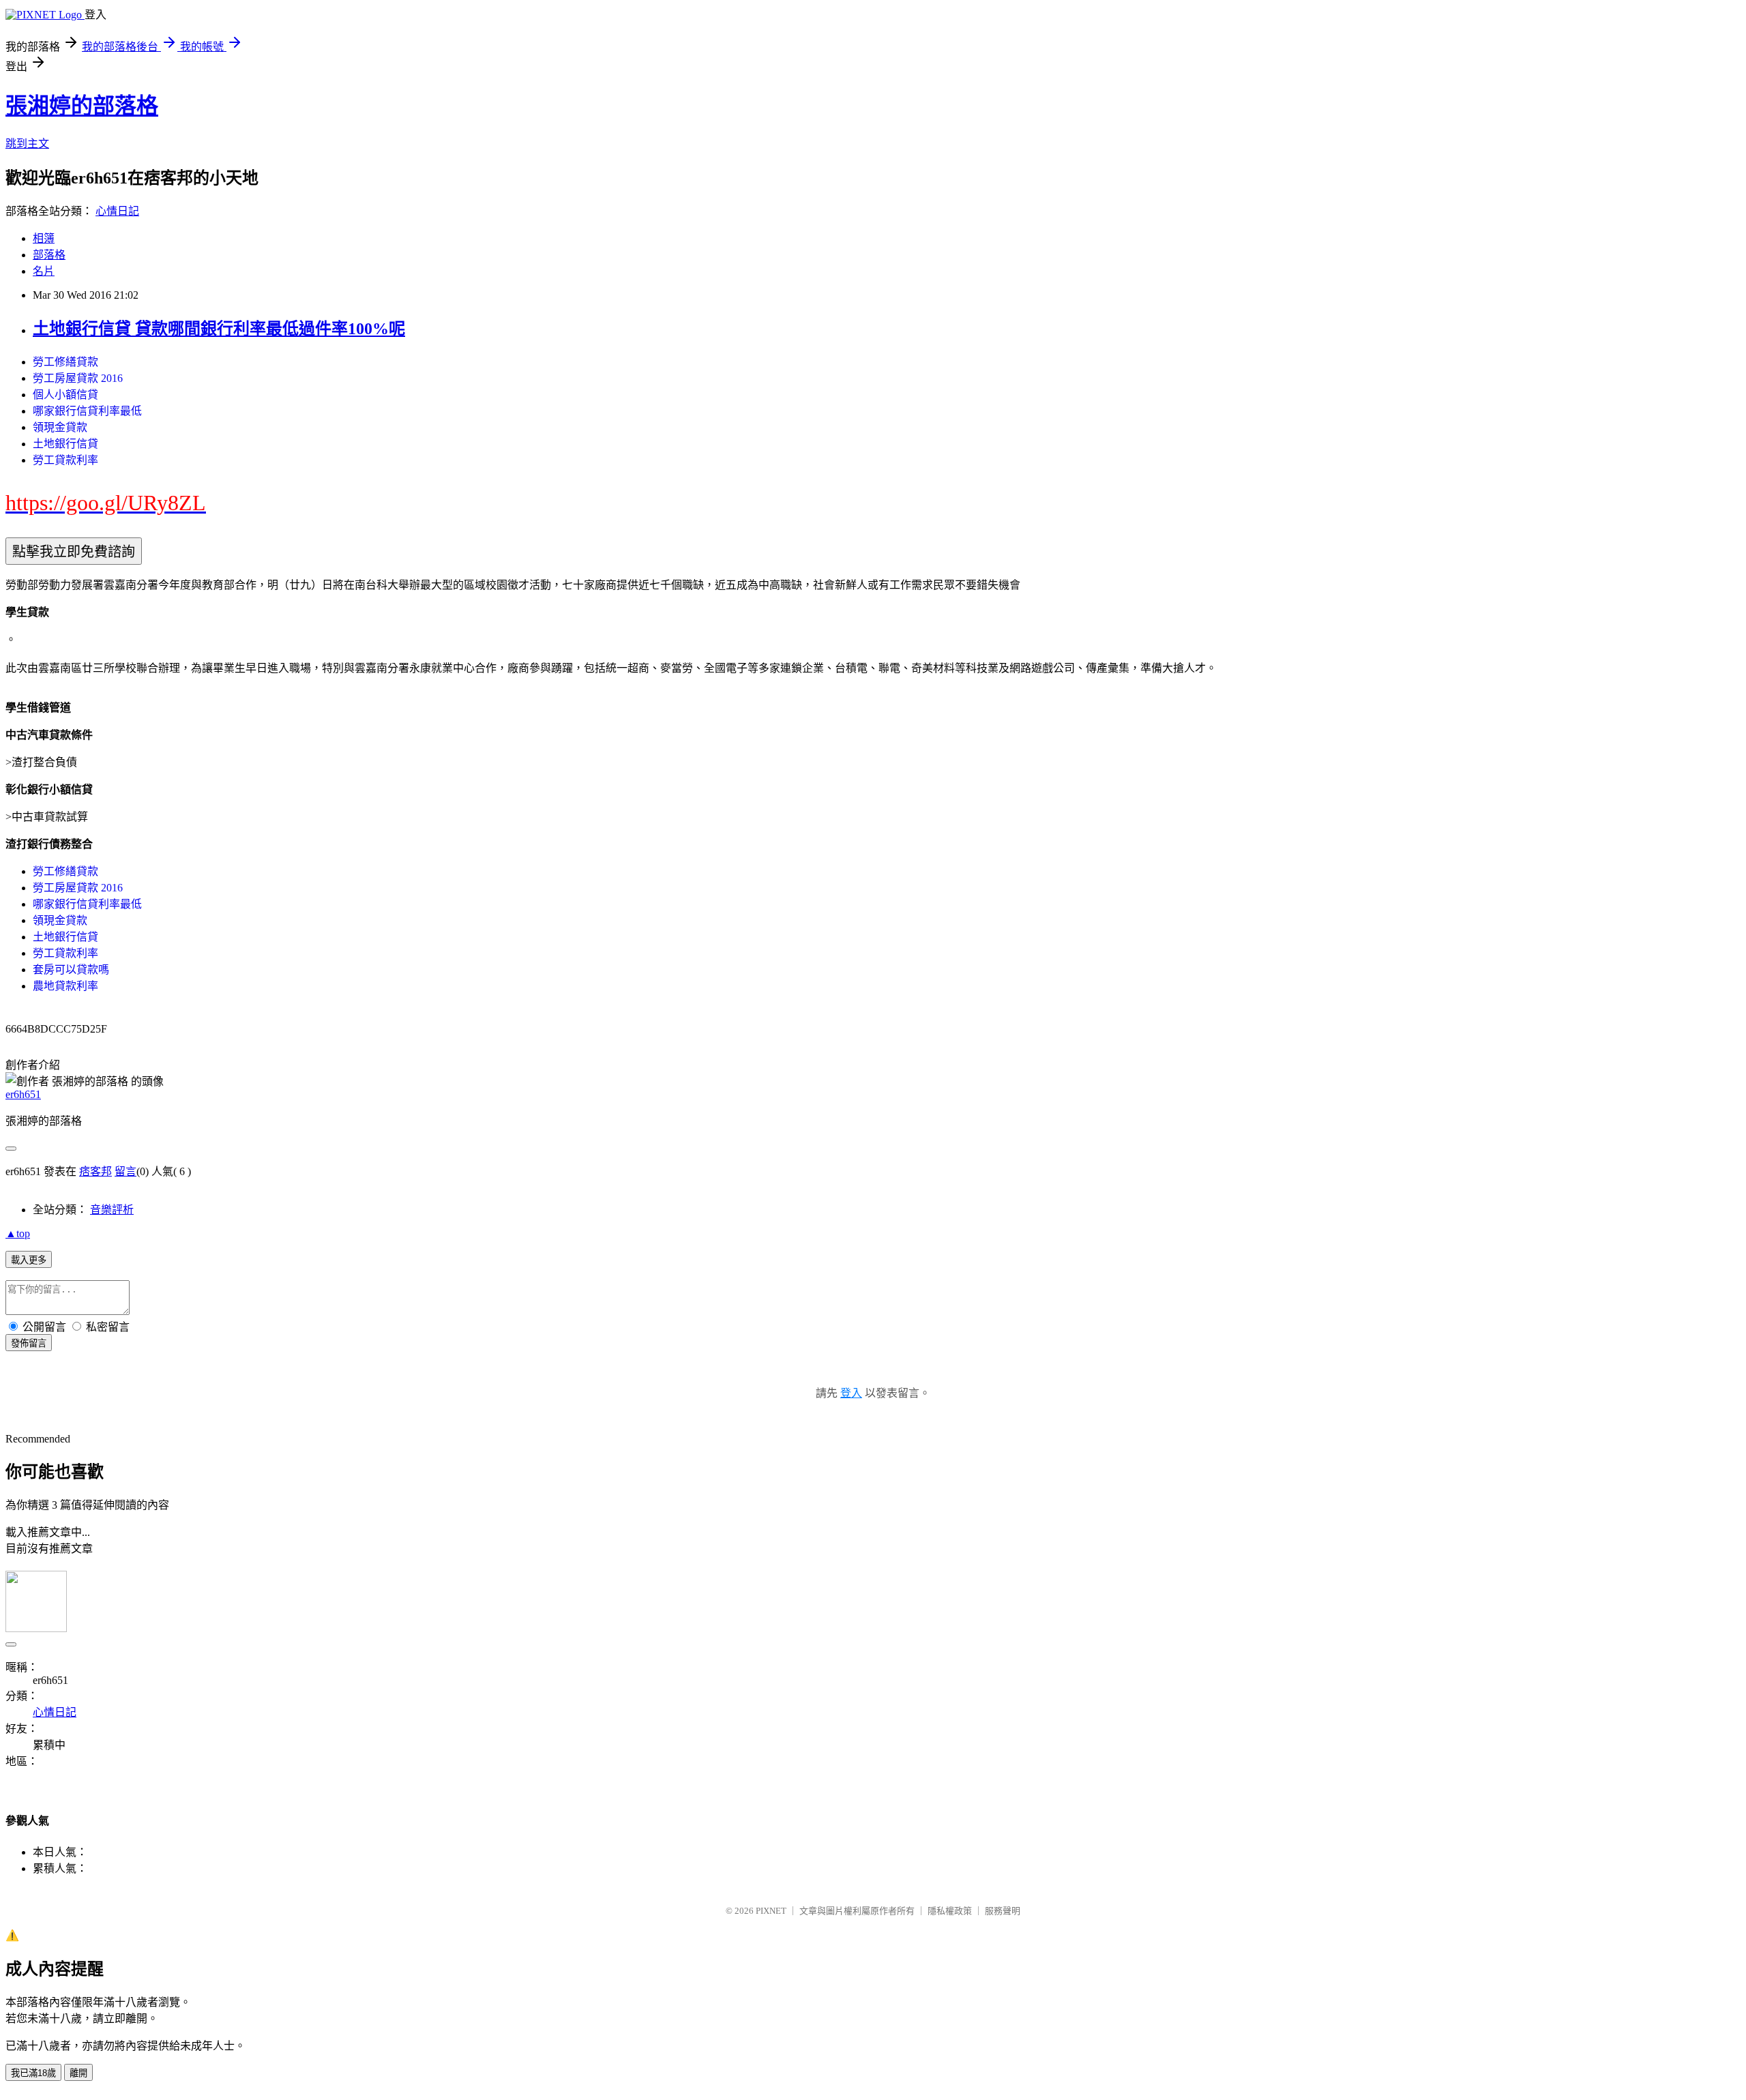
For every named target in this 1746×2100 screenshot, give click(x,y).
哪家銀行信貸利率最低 (87, 411)
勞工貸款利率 (65, 460)
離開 (78, 2073)
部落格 (49, 255)
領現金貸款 (60, 427)
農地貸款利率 (65, 986)
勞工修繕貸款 (65, 362)
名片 (44, 271)
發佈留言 (29, 1343)
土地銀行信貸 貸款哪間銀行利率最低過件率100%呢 (219, 329)
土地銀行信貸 (65, 444)
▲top (18, 1233)
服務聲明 (1003, 1911)
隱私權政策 (950, 1911)
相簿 (44, 238)
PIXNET (771, 1911)
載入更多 (29, 1260)
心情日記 (117, 211)
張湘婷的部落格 (82, 106)
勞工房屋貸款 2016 (78, 378)
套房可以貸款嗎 (71, 970)
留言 (125, 1171)
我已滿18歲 (33, 2073)
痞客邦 (95, 1171)
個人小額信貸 (65, 395)
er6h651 (23, 1094)
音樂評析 (112, 1210)
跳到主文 (27, 144)
